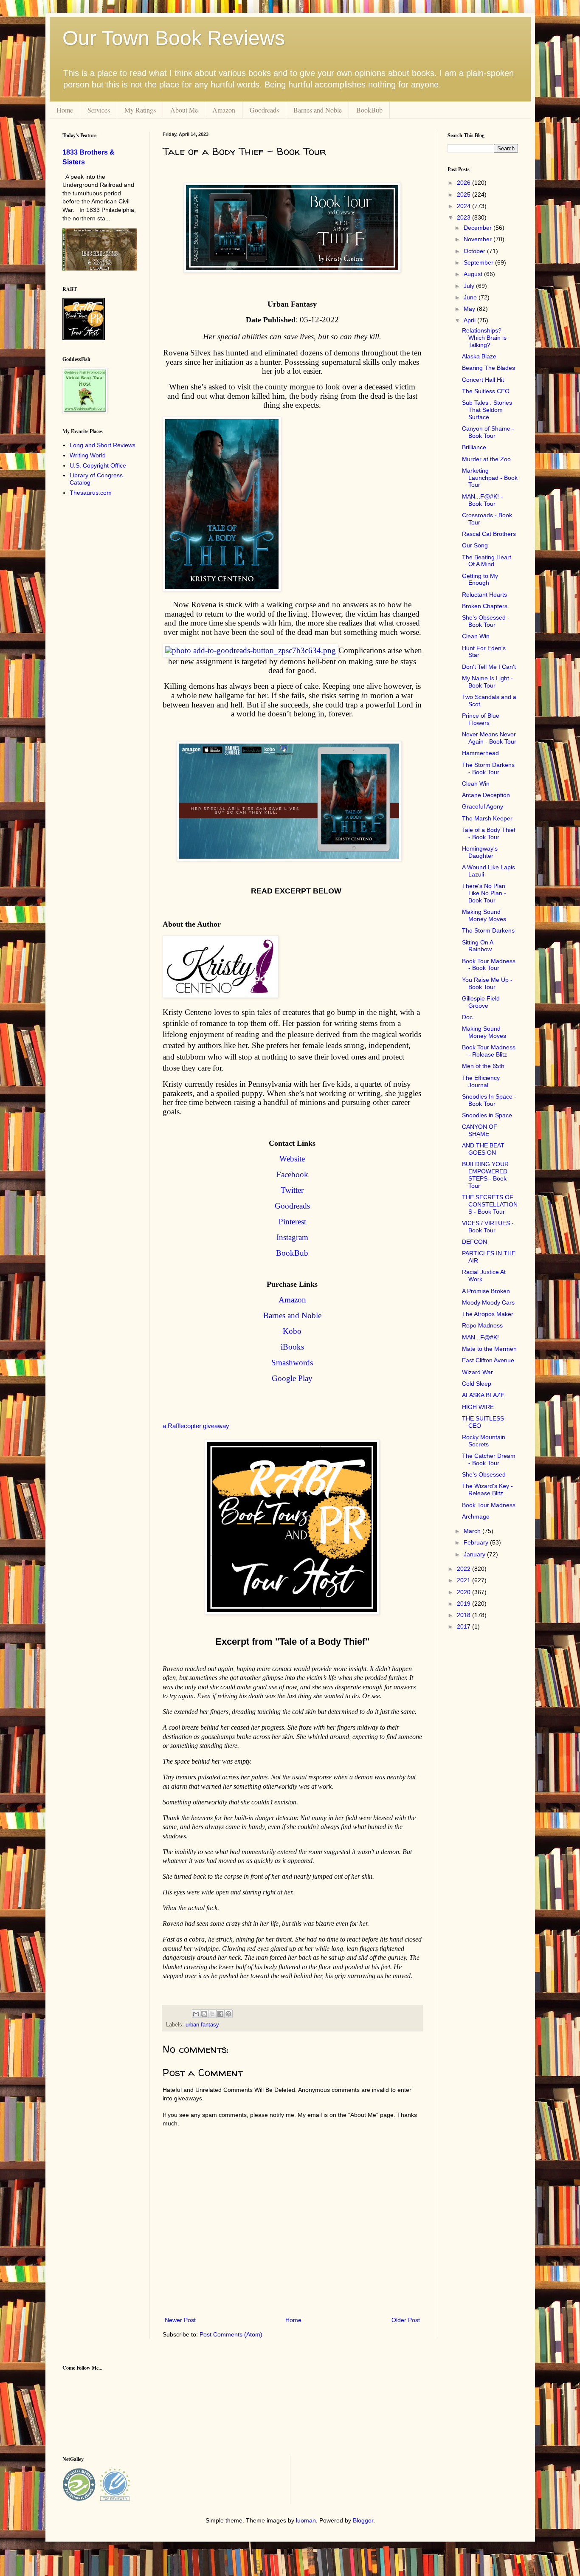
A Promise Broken (486, 1291)
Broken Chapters (485, 606)
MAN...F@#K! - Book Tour (482, 500)
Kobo (292, 1331)
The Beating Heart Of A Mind (487, 561)
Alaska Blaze (479, 356)
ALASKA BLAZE (483, 1395)
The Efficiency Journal (481, 1081)
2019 (465, 1604)
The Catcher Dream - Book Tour (489, 1459)
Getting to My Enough (480, 579)
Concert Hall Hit (483, 380)
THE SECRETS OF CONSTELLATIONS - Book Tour (490, 1204)
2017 (465, 1626)
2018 (465, 1615)
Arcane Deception (486, 795)
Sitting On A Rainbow (477, 946)
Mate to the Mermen (489, 1349)
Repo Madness (482, 1325)
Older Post (406, 2320)
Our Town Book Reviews (174, 38)
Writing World (88, 455)
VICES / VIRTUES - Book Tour (488, 1227)
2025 (465, 194)
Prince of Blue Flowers (481, 719)
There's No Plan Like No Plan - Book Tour (484, 893)
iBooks (292, 1347)
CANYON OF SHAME (480, 1130)
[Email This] (196, 2014)
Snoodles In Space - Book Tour (489, 1100)
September (479, 262)
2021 (465, 1580)
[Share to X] (212, 2014)
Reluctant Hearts (484, 595)
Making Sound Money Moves (484, 915)
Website (292, 1159)
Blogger (363, 2520)
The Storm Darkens (488, 930)
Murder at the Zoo (486, 459)
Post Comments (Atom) (231, 2334)
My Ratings (140, 110)
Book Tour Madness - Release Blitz (489, 1051)
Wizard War (477, 1372)
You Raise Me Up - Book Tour (487, 983)
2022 (465, 1569)
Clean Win (476, 636)
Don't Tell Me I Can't (489, 667)
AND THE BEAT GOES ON (483, 1149)
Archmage (476, 1516)
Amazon (224, 110)
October (475, 251)
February (477, 1542)
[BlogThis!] (204, 2014)
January (475, 1554)
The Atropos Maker (488, 1314)
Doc (467, 1017)
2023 (465, 217)
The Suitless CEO (486, 391)
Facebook (292, 1174)
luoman (306, 2520)
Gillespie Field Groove (481, 1002)
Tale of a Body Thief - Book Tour (489, 833)
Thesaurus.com (91, 493)
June (471, 297)
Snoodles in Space (487, 1115)
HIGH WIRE (478, 1407)
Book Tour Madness (489, 1505)
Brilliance (474, 447)
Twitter (292, 1190)
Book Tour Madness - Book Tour (489, 965)
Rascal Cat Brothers (489, 534)
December (479, 228)
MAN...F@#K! (480, 1337)
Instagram (292, 1237)
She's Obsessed (484, 1474)
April (470, 320)
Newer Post (180, 2320)
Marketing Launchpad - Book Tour (490, 478)
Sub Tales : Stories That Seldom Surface (487, 410)
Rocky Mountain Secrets (484, 1441)
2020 (465, 1592)
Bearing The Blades (488, 368)
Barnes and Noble (318, 110)
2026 (465, 183)
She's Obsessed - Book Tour (486, 621)
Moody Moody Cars (488, 1302)
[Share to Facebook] (220, 2014)
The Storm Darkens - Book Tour (488, 768)
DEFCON (474, 1242)
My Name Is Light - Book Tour (487, 682)
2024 (465, 206)
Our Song (475, 545)
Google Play (292, 1378)
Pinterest (292, 1222)
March (473, 1531)
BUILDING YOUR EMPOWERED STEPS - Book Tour (485, 1175)
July (470, 286)
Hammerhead (480, 753)
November (479, 239)
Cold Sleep (477, 1384)
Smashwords (292, 1363)
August (474, 274)
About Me (184, 110)
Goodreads (264, 110)
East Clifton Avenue (488, 1360)
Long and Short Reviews (103, 445)
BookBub (369, 110)
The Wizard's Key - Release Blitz (487, 1490)
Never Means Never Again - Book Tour (489, 738)
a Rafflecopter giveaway (196, 1426)
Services (99, 110)
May (470, 309)
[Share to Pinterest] (228, 2014)
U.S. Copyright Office (98, 465)
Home (65, 110)
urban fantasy (202, 2025)
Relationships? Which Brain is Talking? (484, 338)
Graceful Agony (483, 806)
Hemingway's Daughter (480, 852)
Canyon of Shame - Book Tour (488, 432)
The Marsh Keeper (487, 818)
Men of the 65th (483, 1066)
